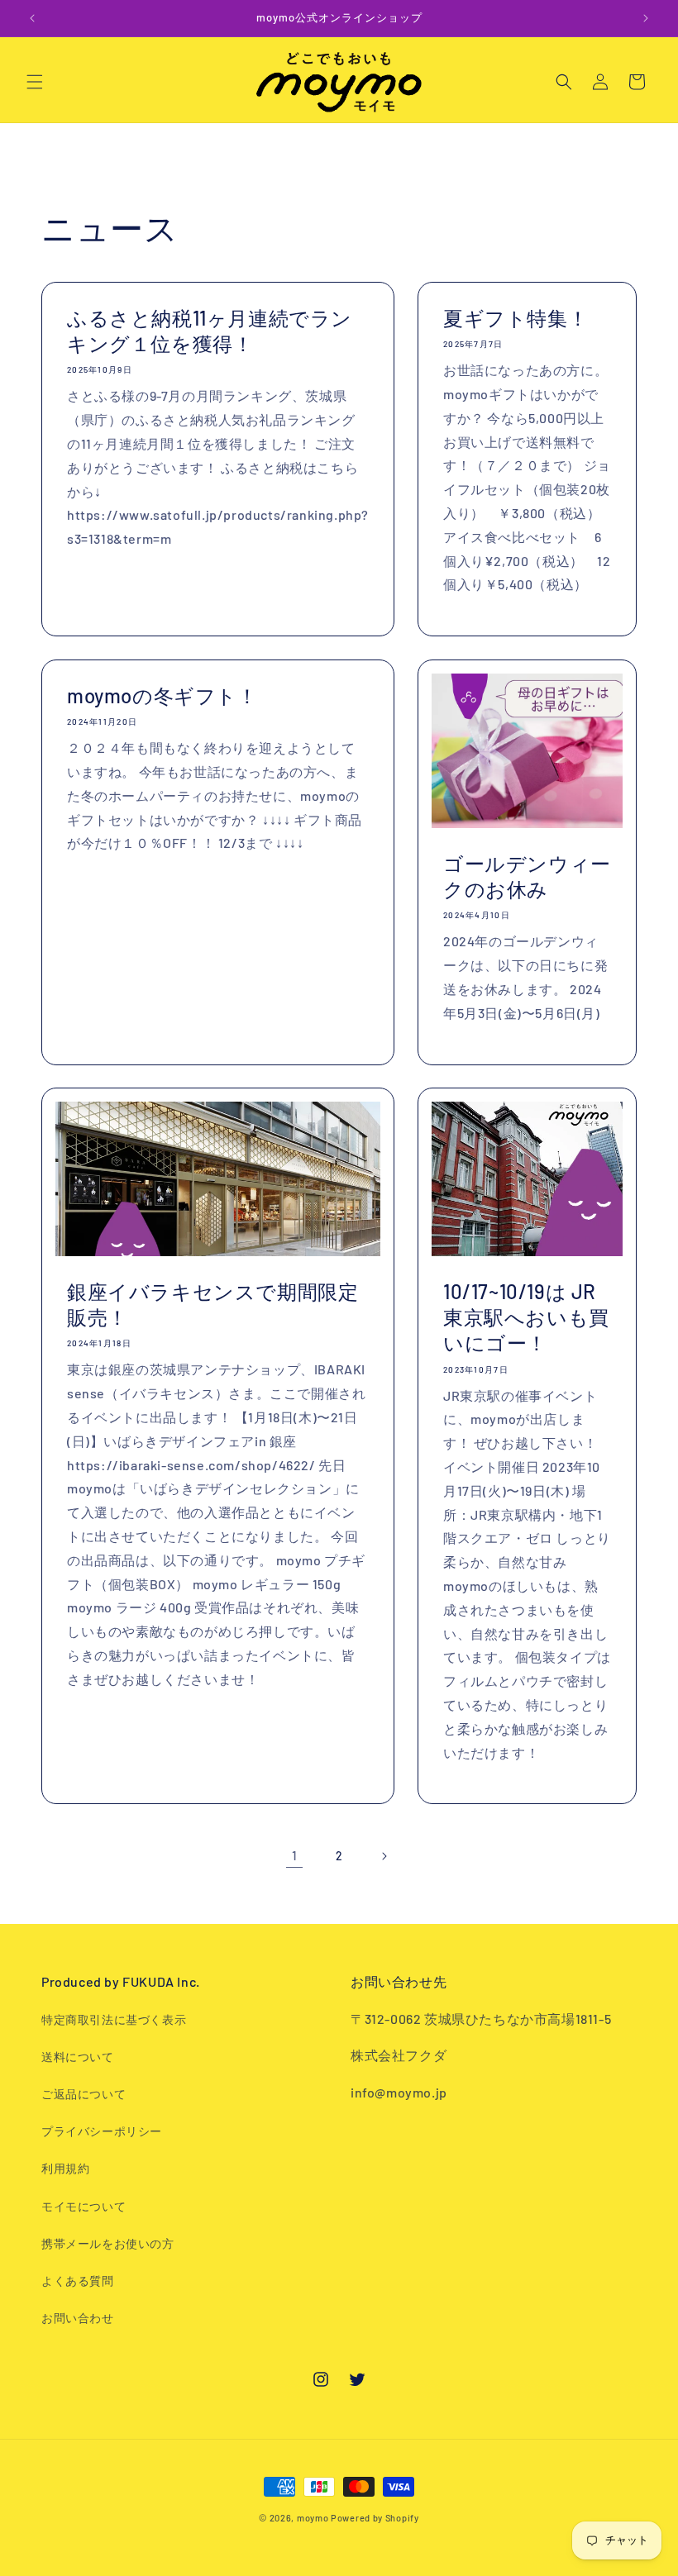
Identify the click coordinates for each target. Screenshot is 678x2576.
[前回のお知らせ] (32, 18)
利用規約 (65, 2168)
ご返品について (84, 2094)
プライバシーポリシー (102, 2131)
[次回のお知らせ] (646, 18)
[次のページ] (384, 1856)
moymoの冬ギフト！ (162, 695)
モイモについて (84, 2206)
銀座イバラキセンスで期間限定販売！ (212, 1304)
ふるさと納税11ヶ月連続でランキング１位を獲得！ (210, 331)
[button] (35, 82)
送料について (78, 2057)
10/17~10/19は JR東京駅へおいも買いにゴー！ (526, 1317)
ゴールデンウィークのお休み (527, 876)
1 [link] (295, 1855)
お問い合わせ (78, 2318)
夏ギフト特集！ (516, 318)
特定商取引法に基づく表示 (114, 2019)
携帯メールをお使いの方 (108, 2243)
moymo (313, 2518)
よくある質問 (78, 2281)
